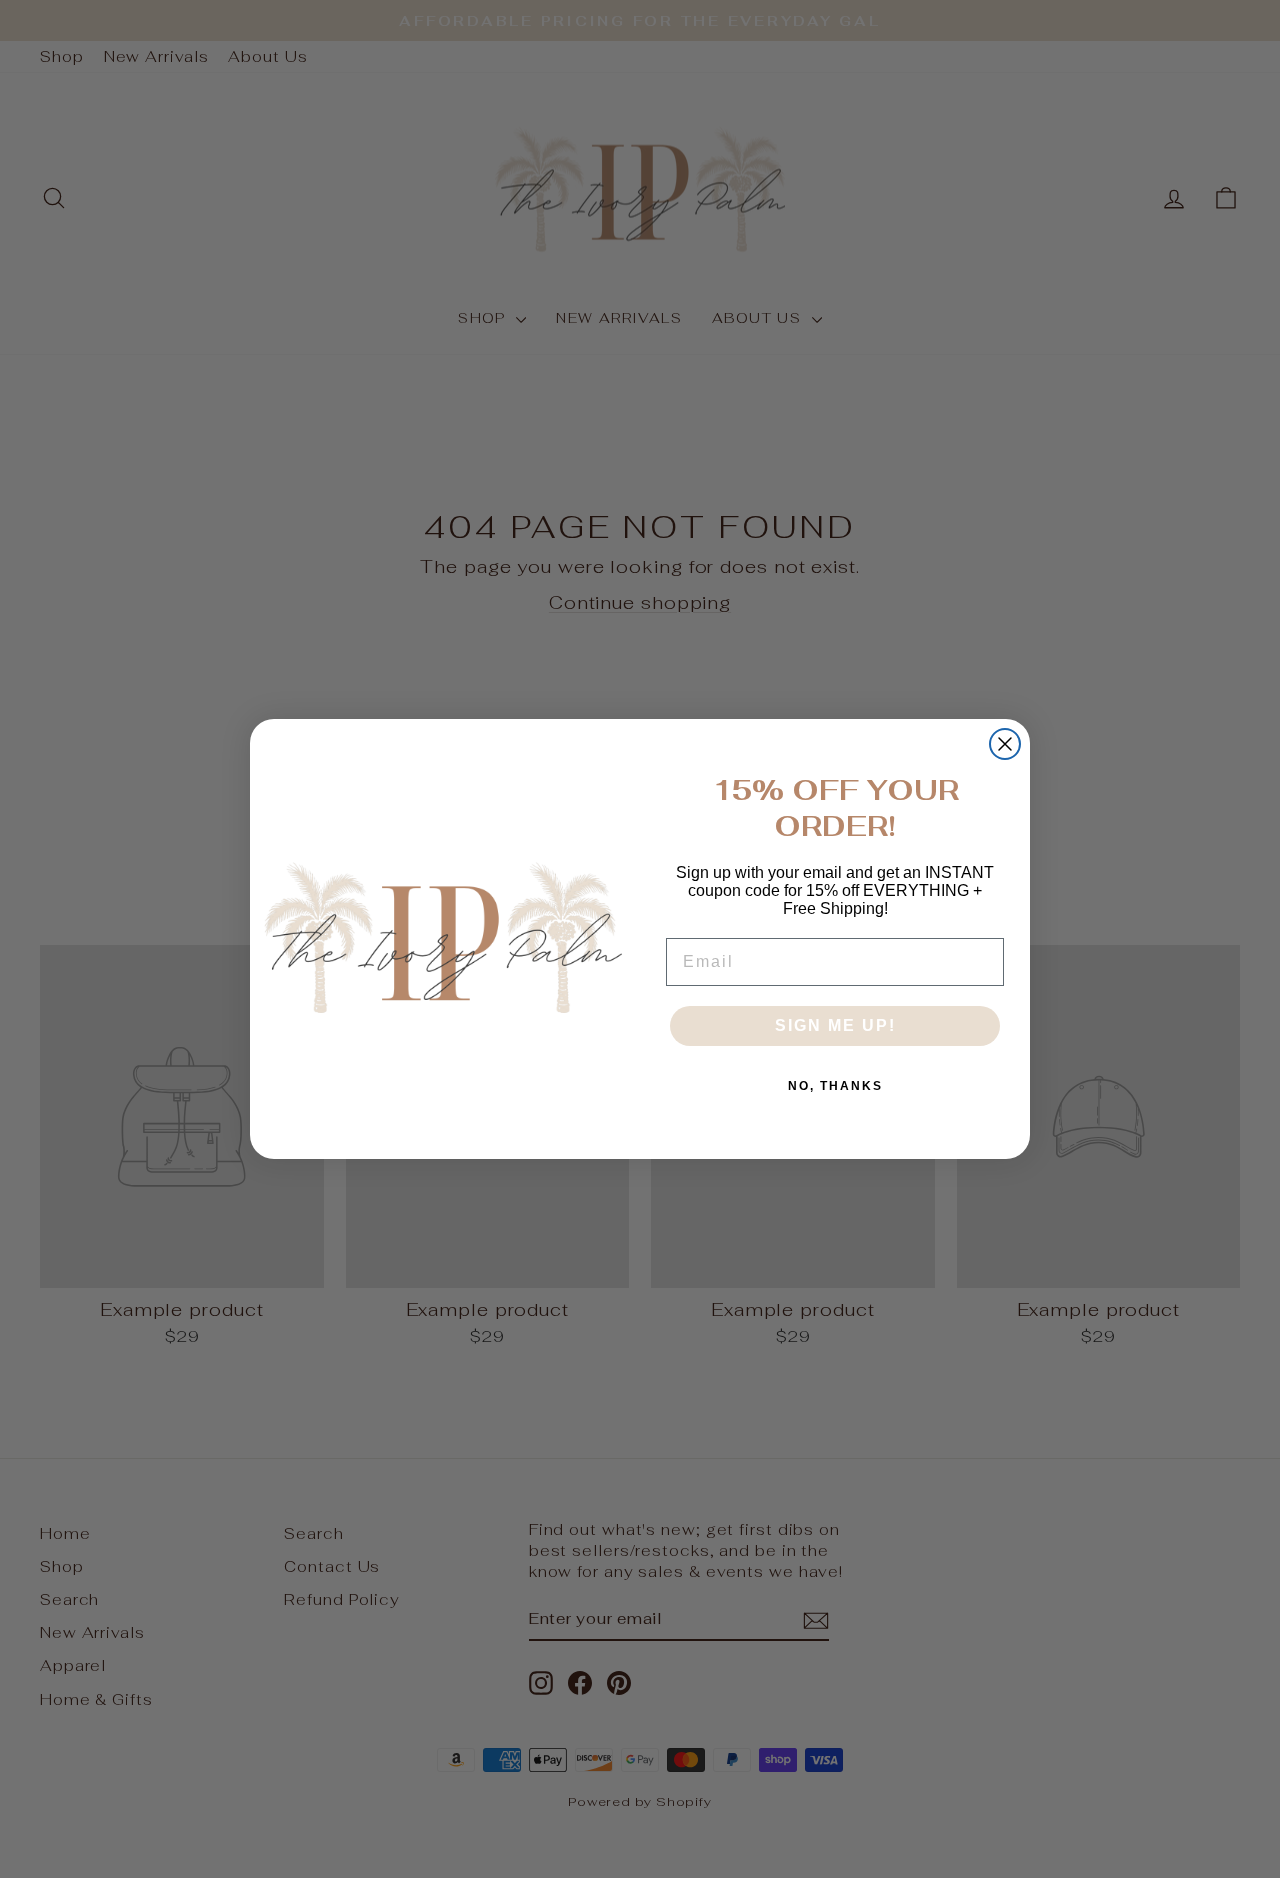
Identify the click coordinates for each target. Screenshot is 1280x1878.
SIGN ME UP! (835, 1025)
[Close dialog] (1005, 744)
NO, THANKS (835, 1086)
